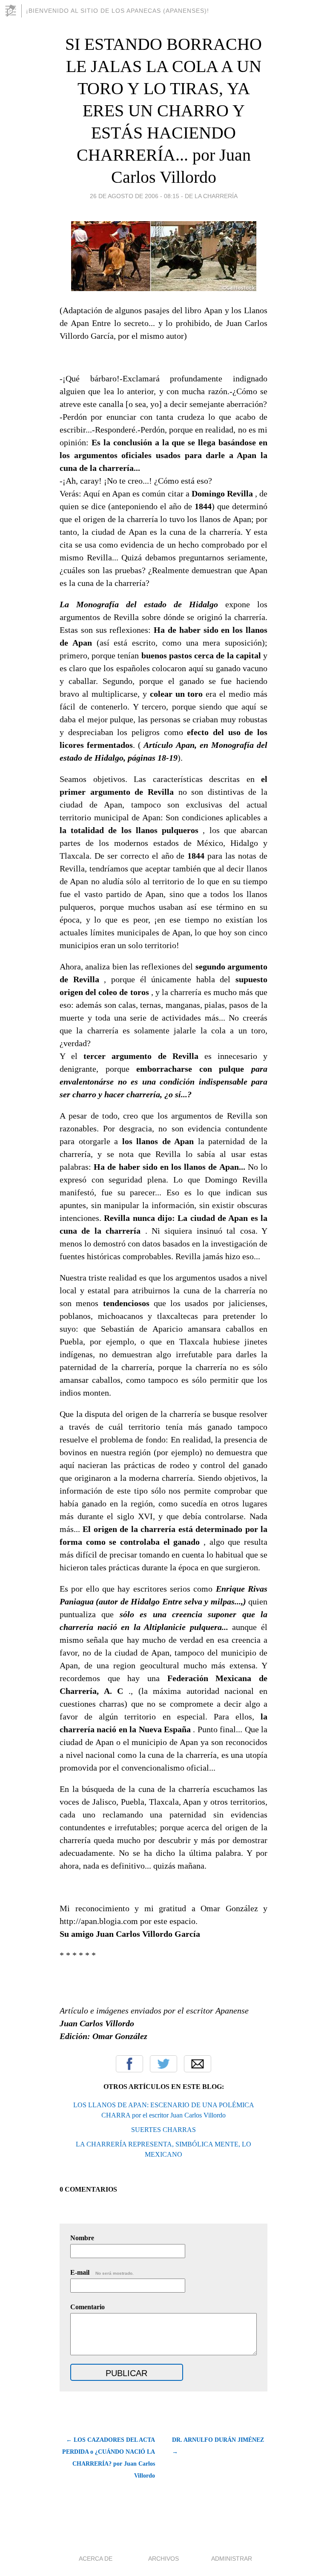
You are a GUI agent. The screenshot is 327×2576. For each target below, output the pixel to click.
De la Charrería (211, 196)
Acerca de (96, 2559)
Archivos (163, 2559)
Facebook (129, 2064)
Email (198, 2064)
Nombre (82, 2238)
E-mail (102, 2272)
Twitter (163, 2064)
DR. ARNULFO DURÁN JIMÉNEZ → (218, 2446)
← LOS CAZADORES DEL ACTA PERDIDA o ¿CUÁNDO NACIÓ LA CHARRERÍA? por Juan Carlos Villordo (109, 2458)
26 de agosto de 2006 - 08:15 (135, 196)
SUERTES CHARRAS (163, 2130)
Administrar (232, 2559)
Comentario (87, 2307)
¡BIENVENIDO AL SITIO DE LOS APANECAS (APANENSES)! (118, 11)
